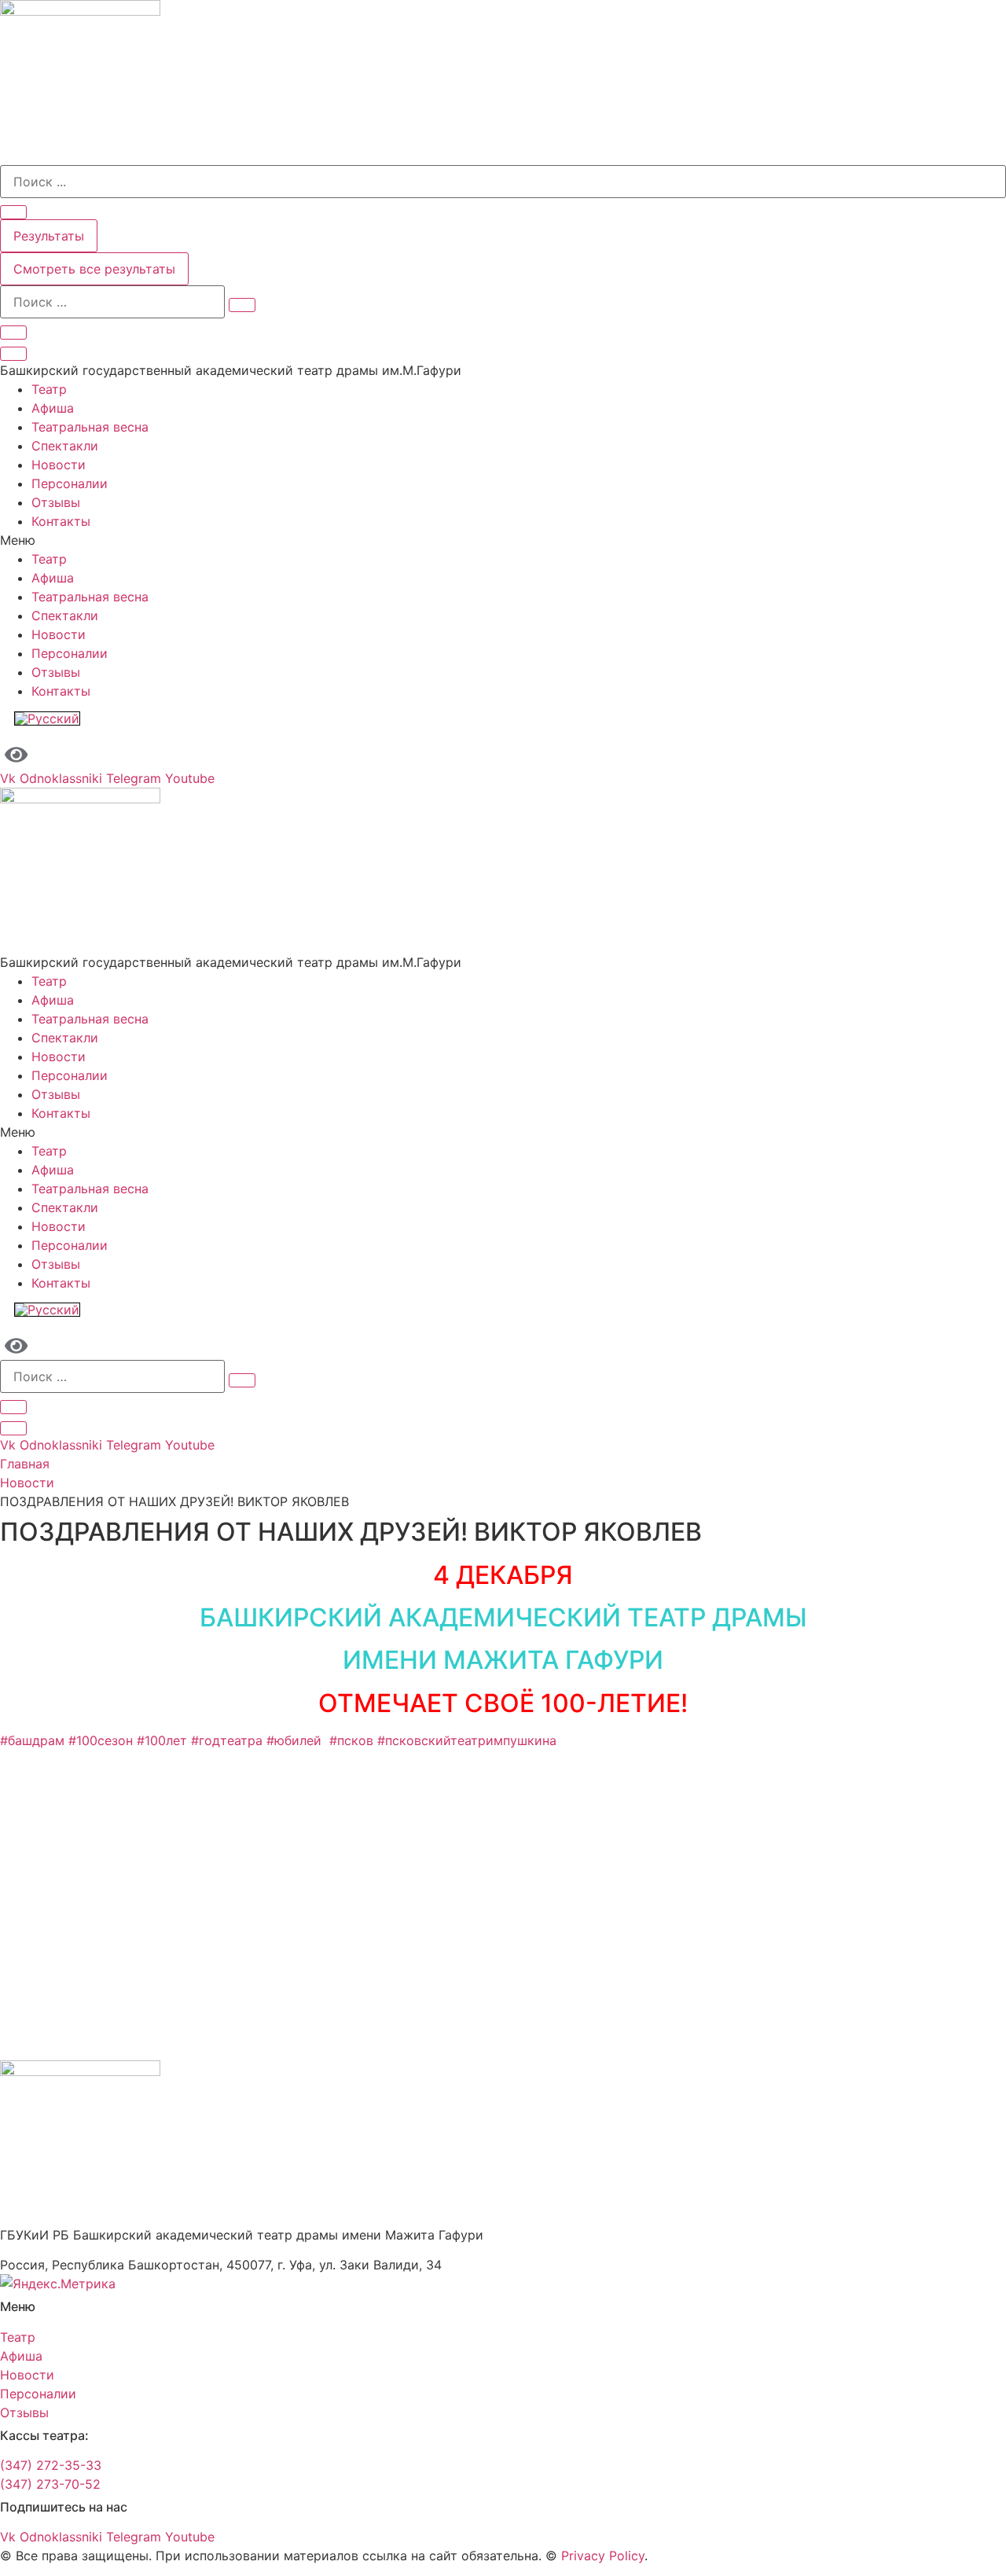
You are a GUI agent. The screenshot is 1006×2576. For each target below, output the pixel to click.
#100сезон (101, 1740)
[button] (503, 540)
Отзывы (56, 502)
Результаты (49, 236)
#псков (353, 1740)
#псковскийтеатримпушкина (467, 1740)
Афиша (53, 408)
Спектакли (65, 446)
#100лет (162, 1740)
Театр (49, 389)
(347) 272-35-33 (51, 2465)
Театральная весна (90, 427)
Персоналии (70, 483)
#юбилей (298, 1740)
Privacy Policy (603, 2556)
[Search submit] (13, 212)
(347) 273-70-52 (50, 2484)
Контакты (61, 521)
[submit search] (242, 305)
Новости (59, 465)
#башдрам (32, 1740)
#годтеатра (227, 1740)
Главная (25, 1464)
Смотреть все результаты (94, 269)
